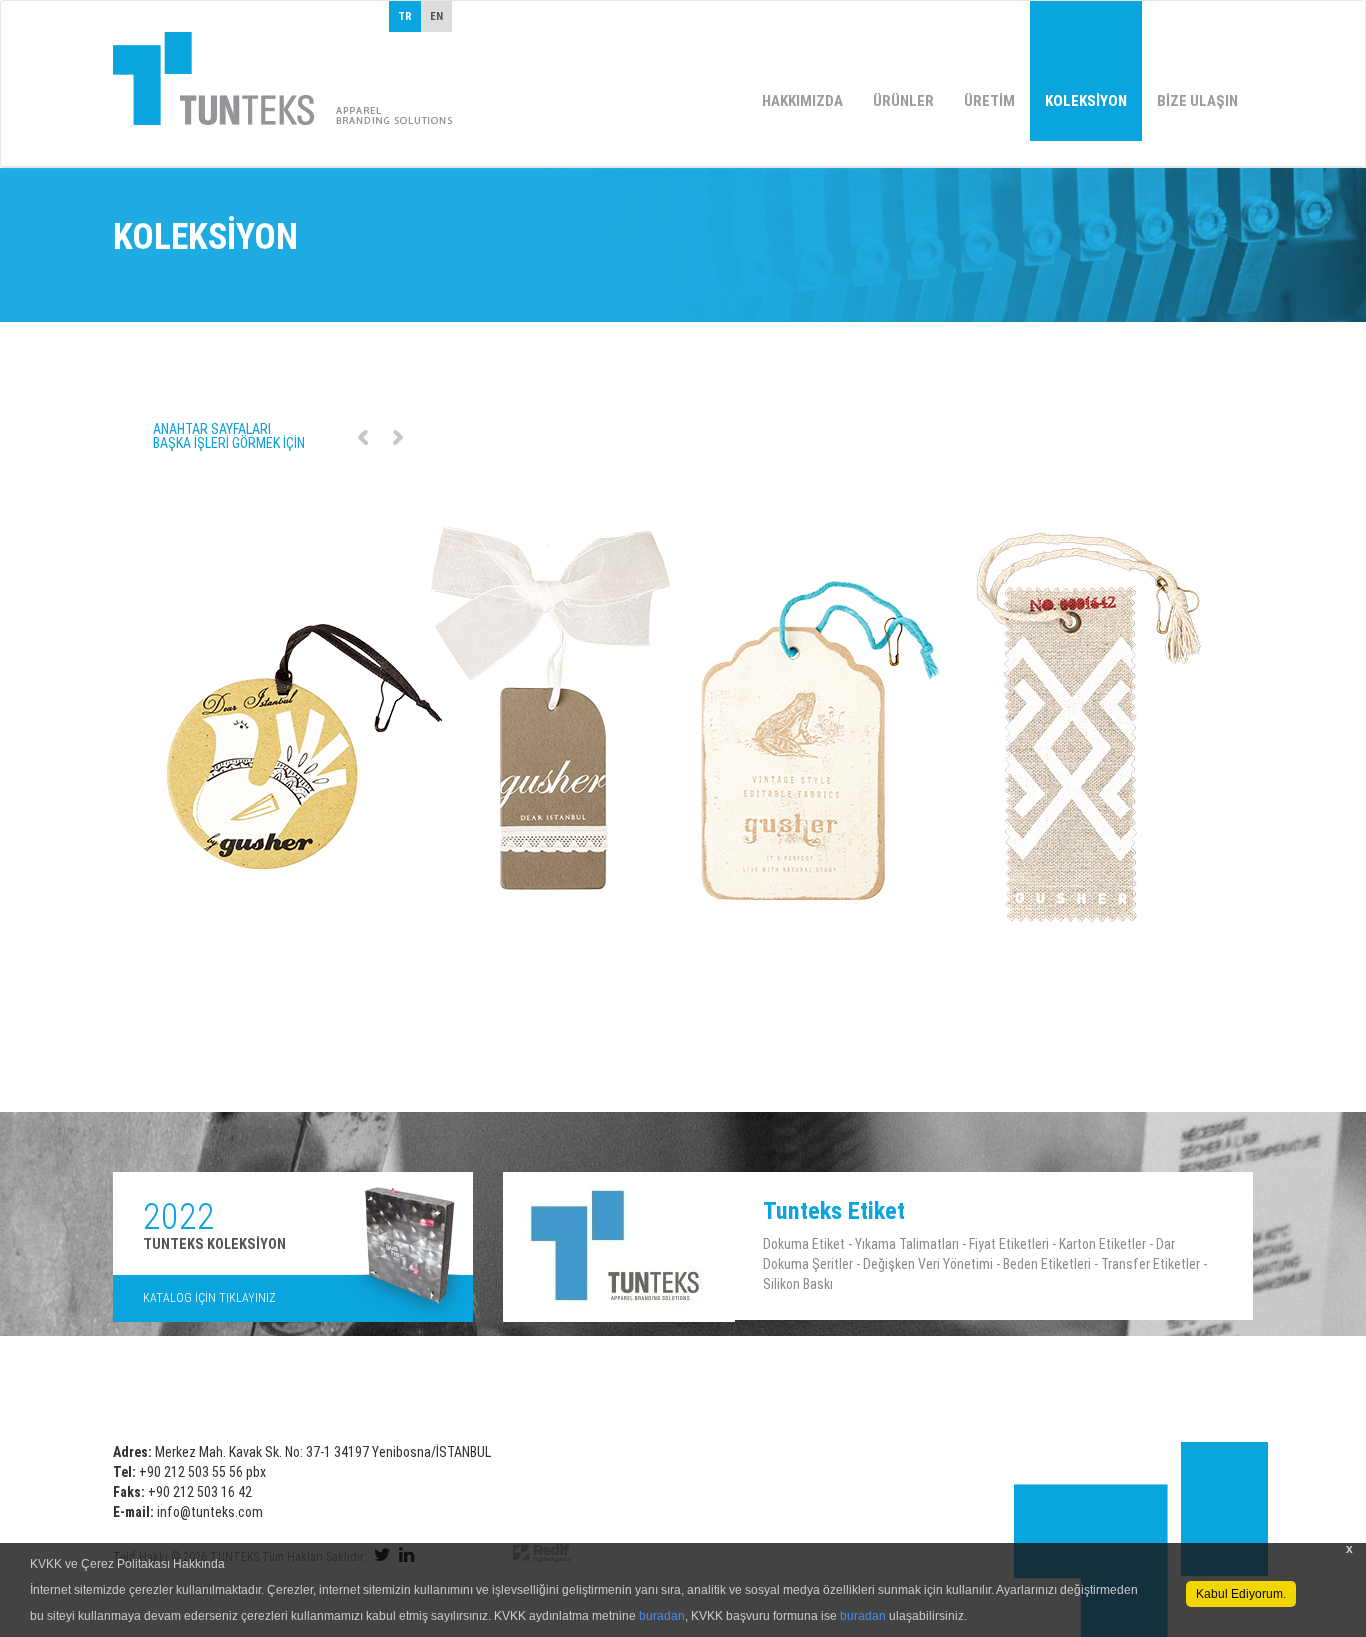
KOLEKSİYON (1086, 101)
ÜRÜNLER (903, 101)
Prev (362, 437)
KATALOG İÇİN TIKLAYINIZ (209, 1298)
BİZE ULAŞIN (1197, 101)
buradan (662, 1616)
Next (397, 437)
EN (436, 16)
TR (405, 16)
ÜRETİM (989, 101)
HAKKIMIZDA (802, 101)
